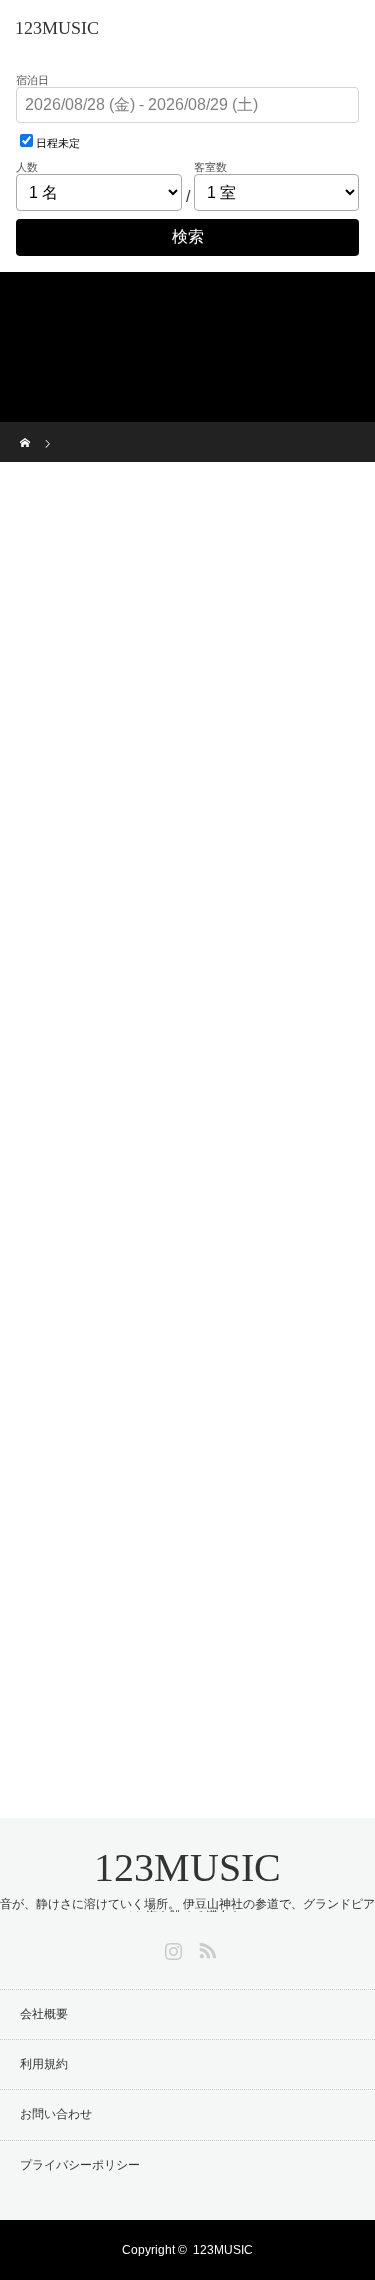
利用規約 (44, 2064)
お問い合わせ (56, 2114)
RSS (205, 1947)
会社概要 (44, 2014)
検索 (188, 236)
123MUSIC (57, 28)
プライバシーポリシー (80, 2165)
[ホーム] (26, 429)
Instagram (171, 1947)
